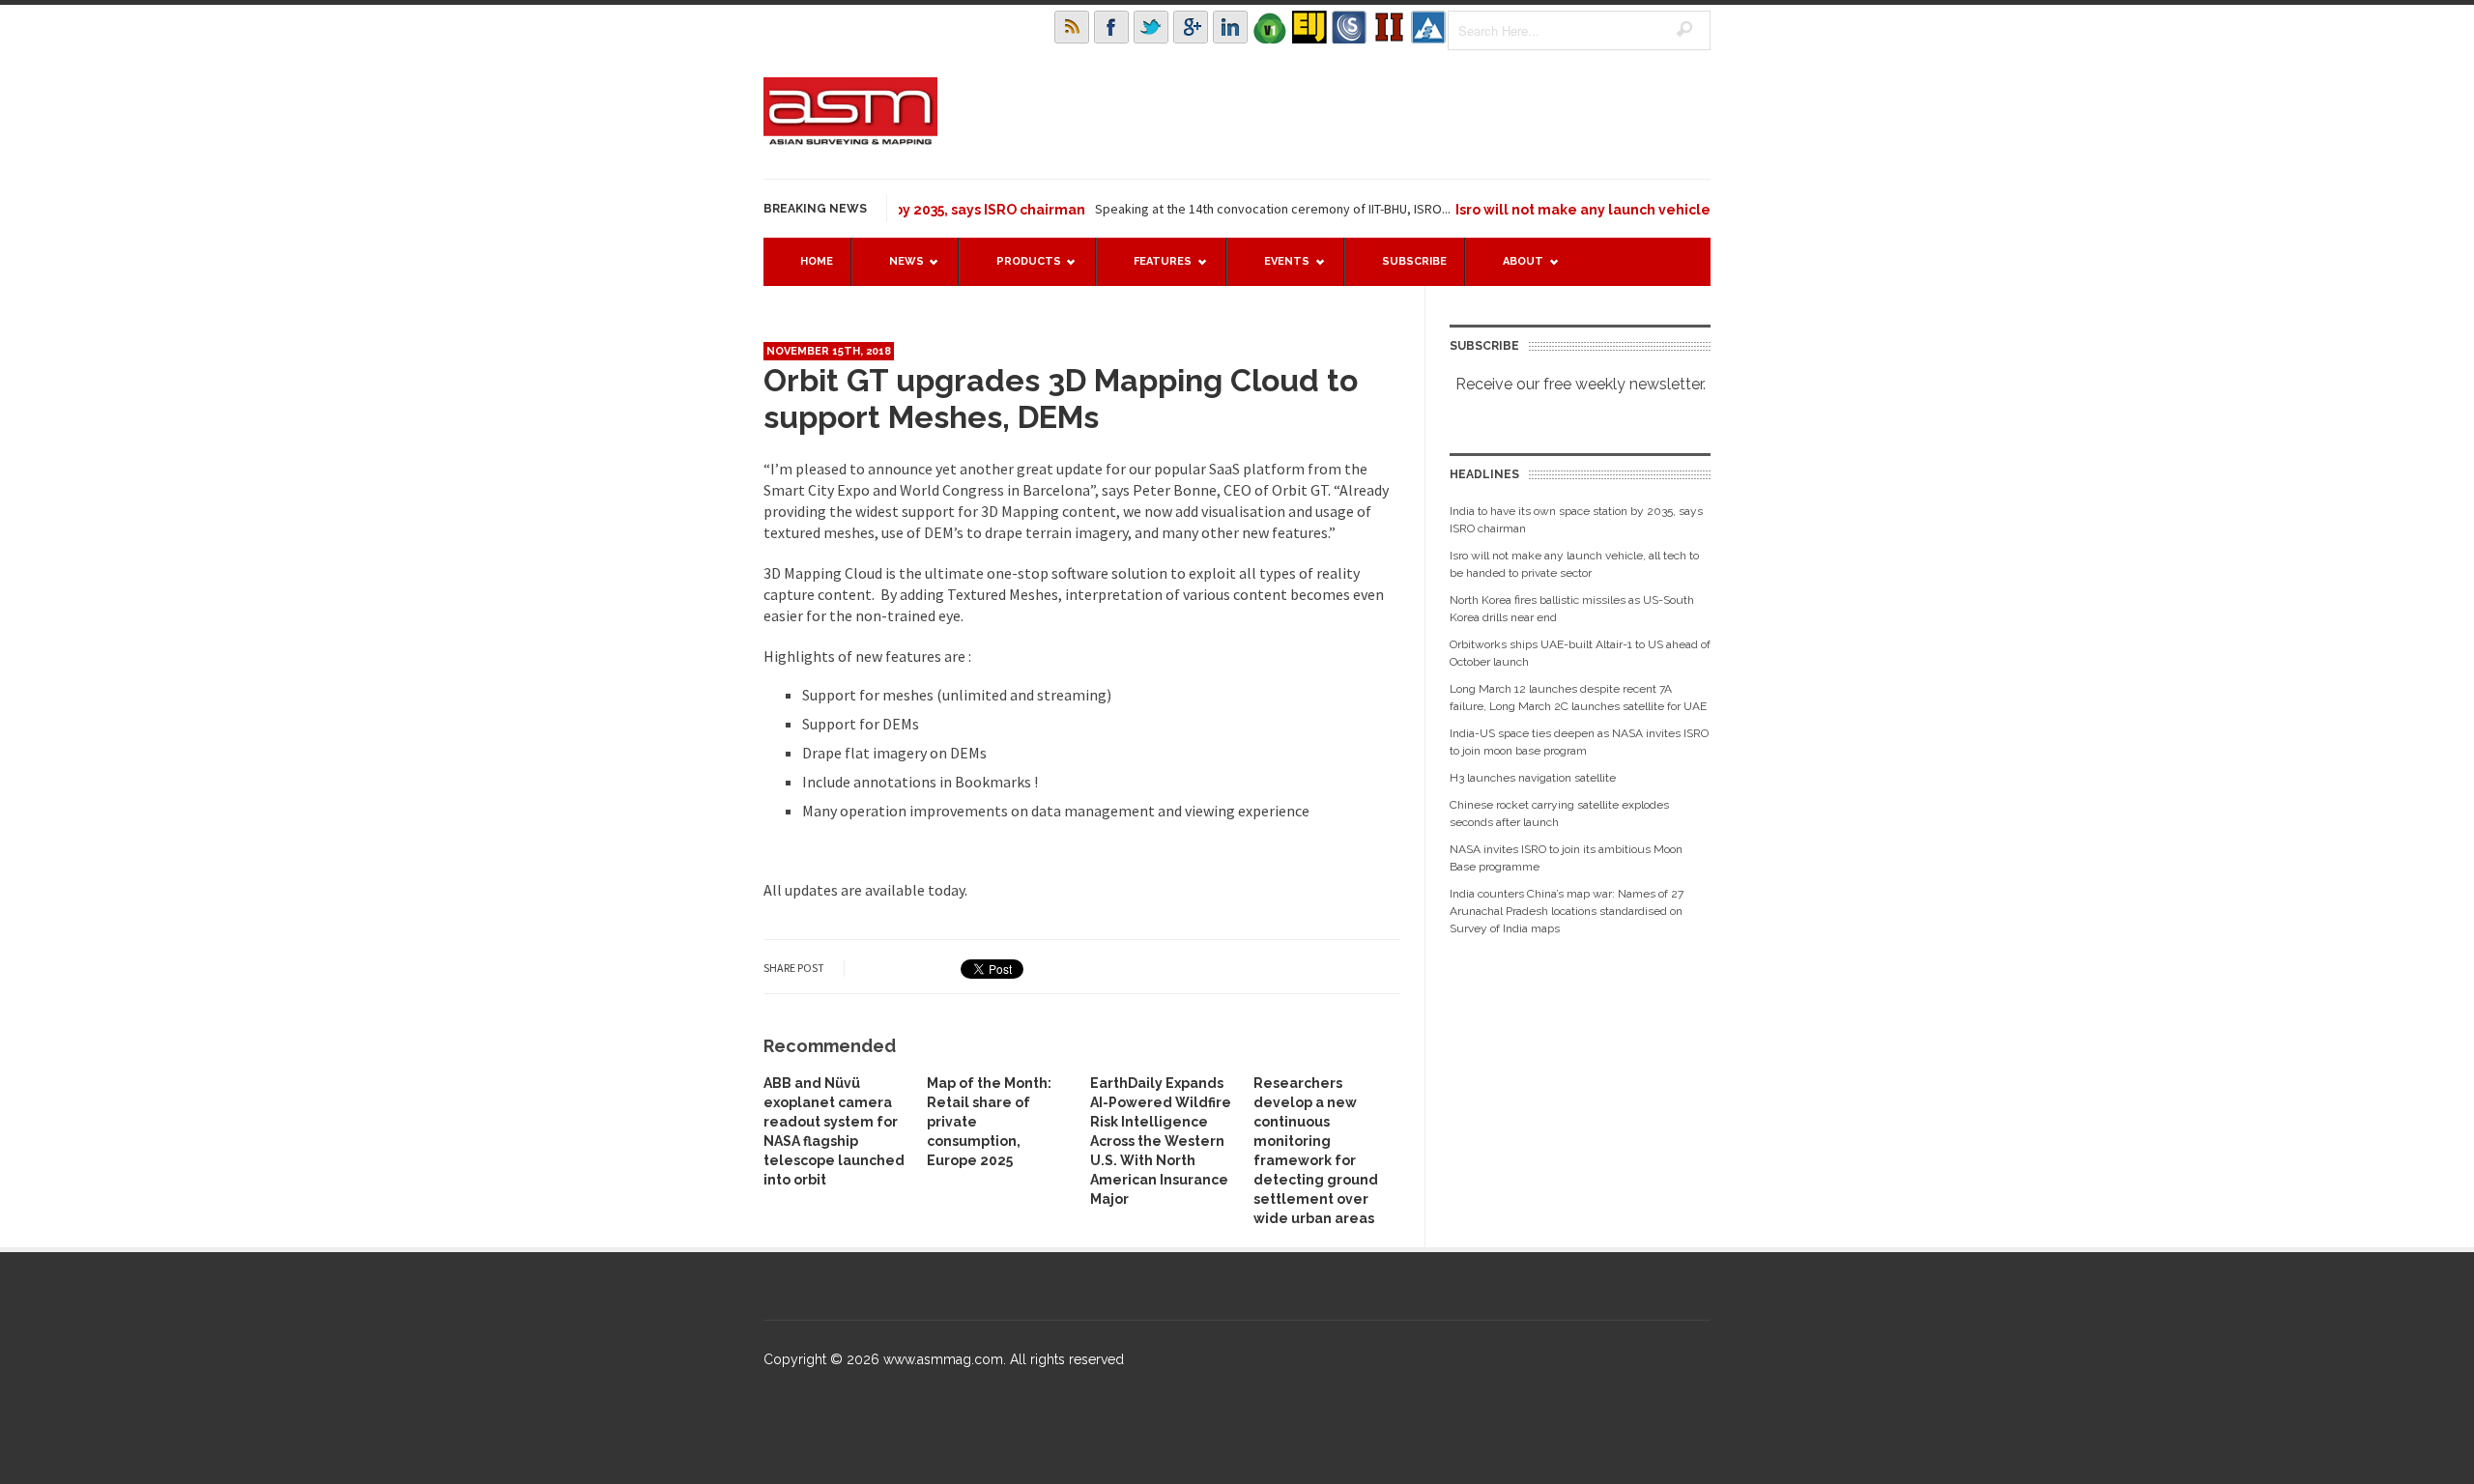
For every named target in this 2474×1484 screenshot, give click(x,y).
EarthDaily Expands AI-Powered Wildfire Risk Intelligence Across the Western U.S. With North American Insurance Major (1161, 1141)
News (897, 270)
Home (817, 261)
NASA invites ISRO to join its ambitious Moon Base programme (1566, 858)
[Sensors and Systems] (1349, 27)
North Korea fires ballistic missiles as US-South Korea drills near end (1572, 609)
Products (1019, 270)
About (1513, 270)
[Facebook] (1111, 27)
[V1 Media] (1270, 27)
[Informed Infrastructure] (1389, 27)
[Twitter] (1151, 27)
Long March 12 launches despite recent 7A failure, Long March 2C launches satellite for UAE (1578, 698)
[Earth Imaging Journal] (1309, 27)
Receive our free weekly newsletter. (1581, 384)
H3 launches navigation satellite (1533, 778)
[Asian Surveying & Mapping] (850, 139)
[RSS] (1072, 27)
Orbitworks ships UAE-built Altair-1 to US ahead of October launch (1580, 653)
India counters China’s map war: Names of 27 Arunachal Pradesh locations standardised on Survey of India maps (1567, 911)
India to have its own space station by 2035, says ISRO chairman (1576, 520)
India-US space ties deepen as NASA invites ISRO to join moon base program (1579, 742)
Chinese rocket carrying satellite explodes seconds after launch (1559, 813)
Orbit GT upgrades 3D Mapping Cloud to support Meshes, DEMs (1061, 399)
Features (1153, 270)
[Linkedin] (1230, 27)
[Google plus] (1191, 27)
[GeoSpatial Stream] (1428, 27)
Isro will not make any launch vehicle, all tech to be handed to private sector (1682, 210)
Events (1277, 270)
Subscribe (1414, 261)
